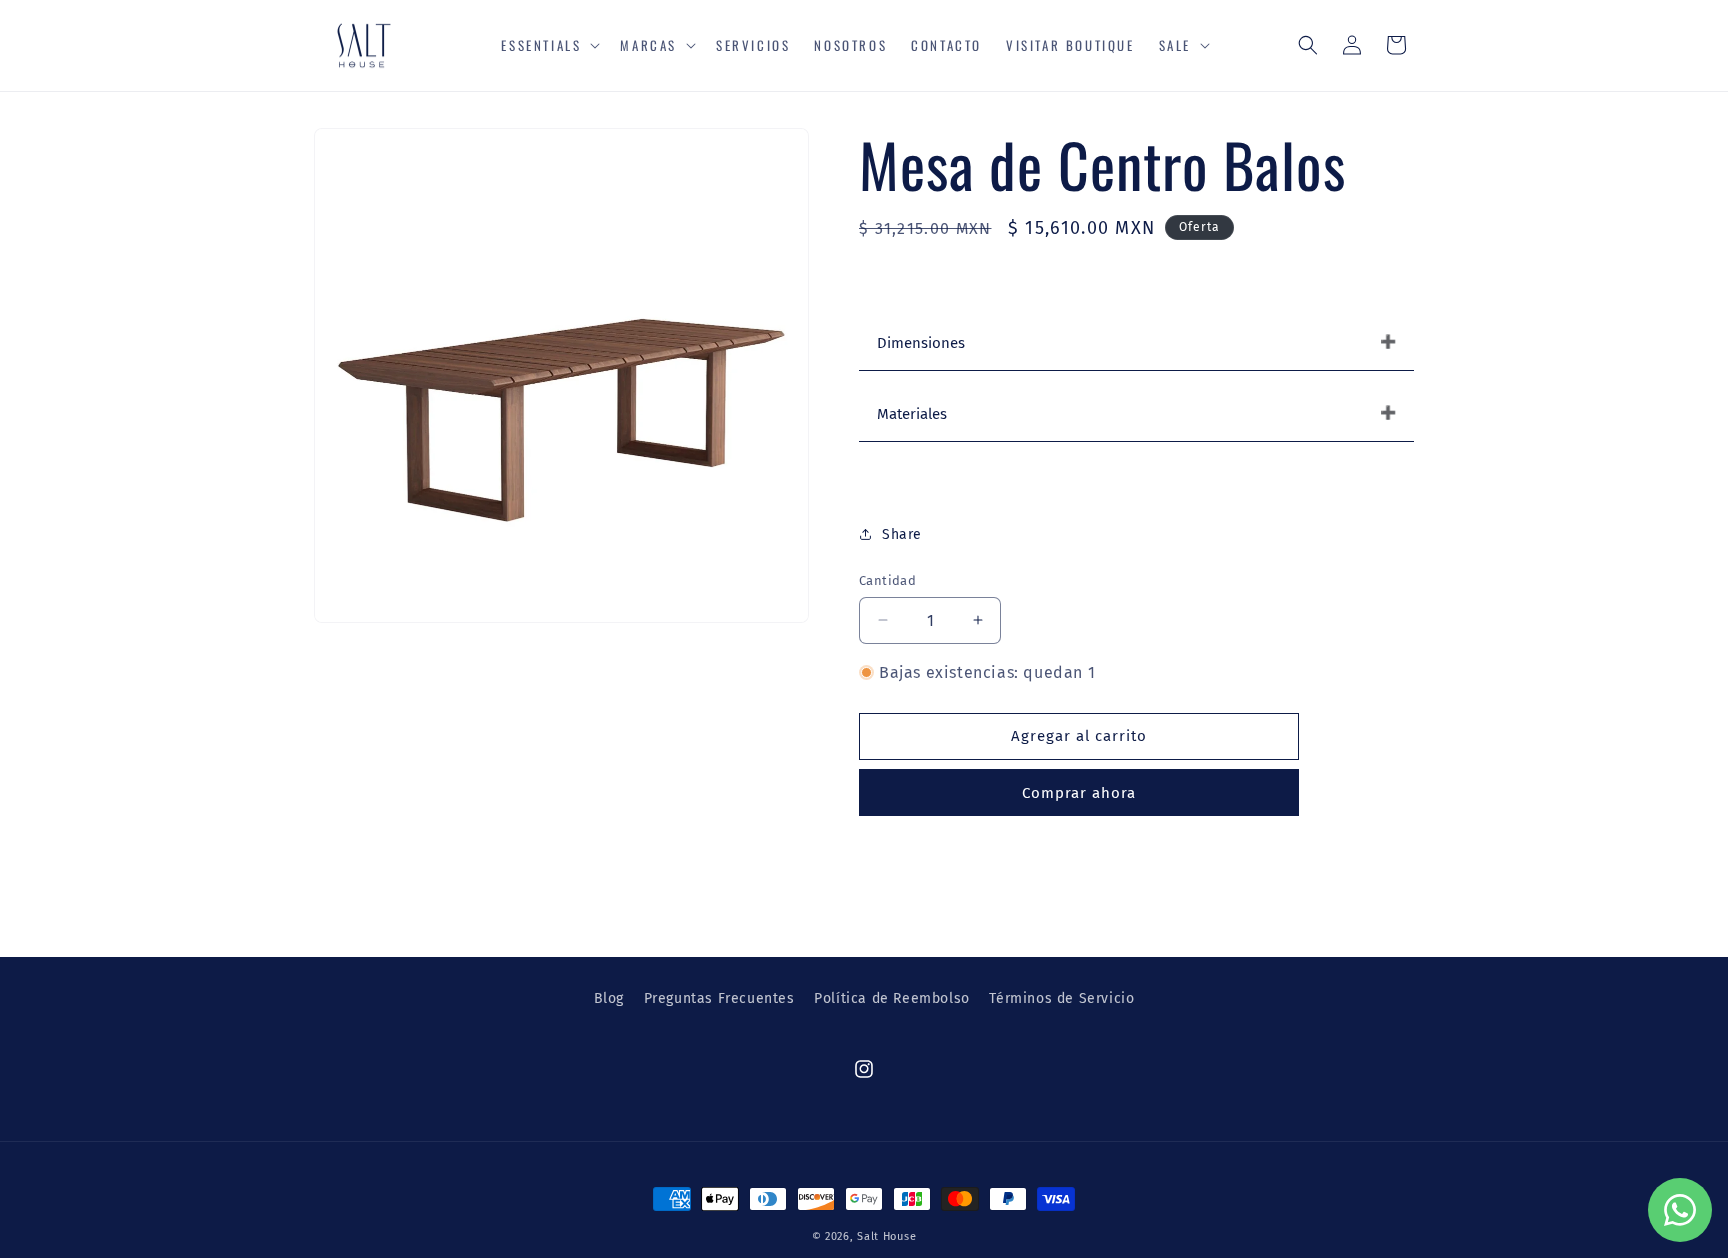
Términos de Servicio (1061, 998)
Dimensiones (921, 343)
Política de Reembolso (892, 998)
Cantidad (887, 580)
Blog (609, 998)
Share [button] (902, 534)
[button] (548, 45)
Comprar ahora (1079, 793)
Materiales (912, 414)
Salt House (886, 1236)
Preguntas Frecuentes (719, 998)
